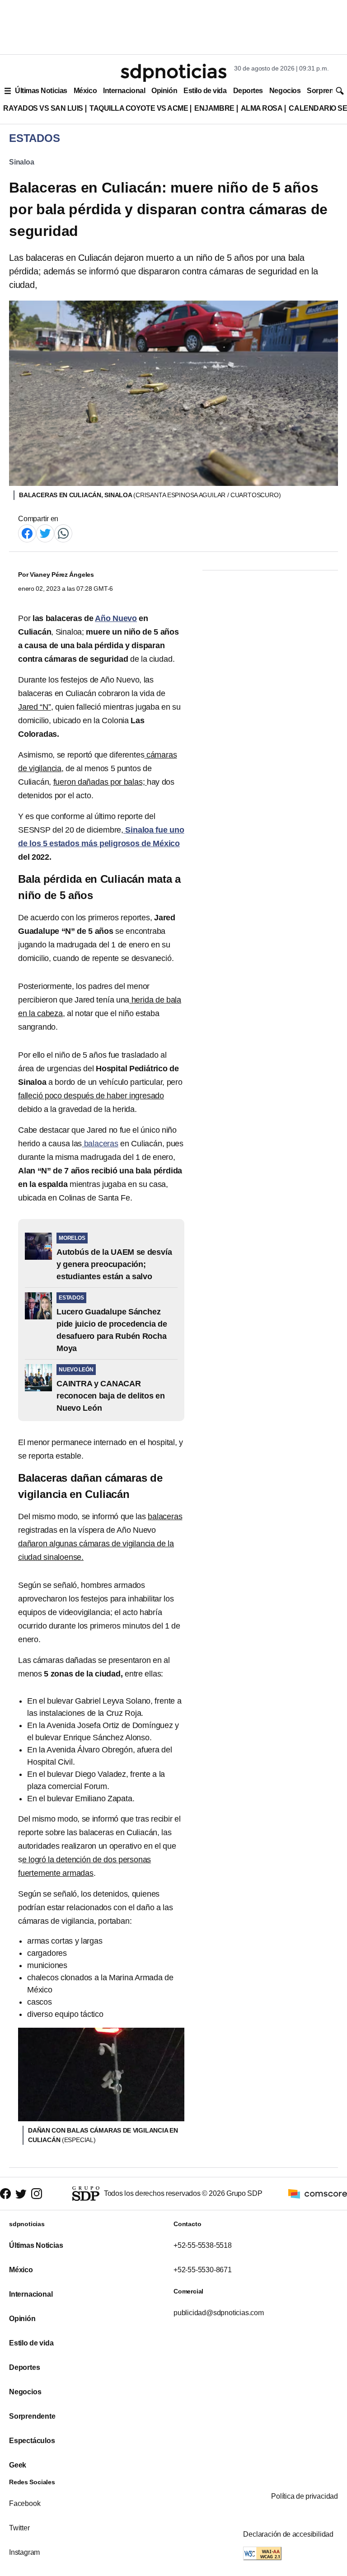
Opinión (164, 91)
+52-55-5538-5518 (203, 2245)
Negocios (285, 91)
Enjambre (214, 108)
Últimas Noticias (41, 91)
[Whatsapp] (63, 533)
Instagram (24, 2552)
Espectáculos (32, 2441)
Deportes (248, 91)
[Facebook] (27, 533)
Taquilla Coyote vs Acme (139, 108)
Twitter (19, 2528)
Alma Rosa (262, 108)
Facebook (25, 2503)
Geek (18, 2465)
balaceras (100, 1144)
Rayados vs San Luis (43, 108)
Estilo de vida (205, 91)
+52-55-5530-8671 (203, 2270)
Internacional (124, 91)
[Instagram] (37, 2194)
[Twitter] (45, 533)
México (85, 91)
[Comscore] (318, 2193)
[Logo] (173, 73)
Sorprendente (32, 2416)
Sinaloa (22, 162)
